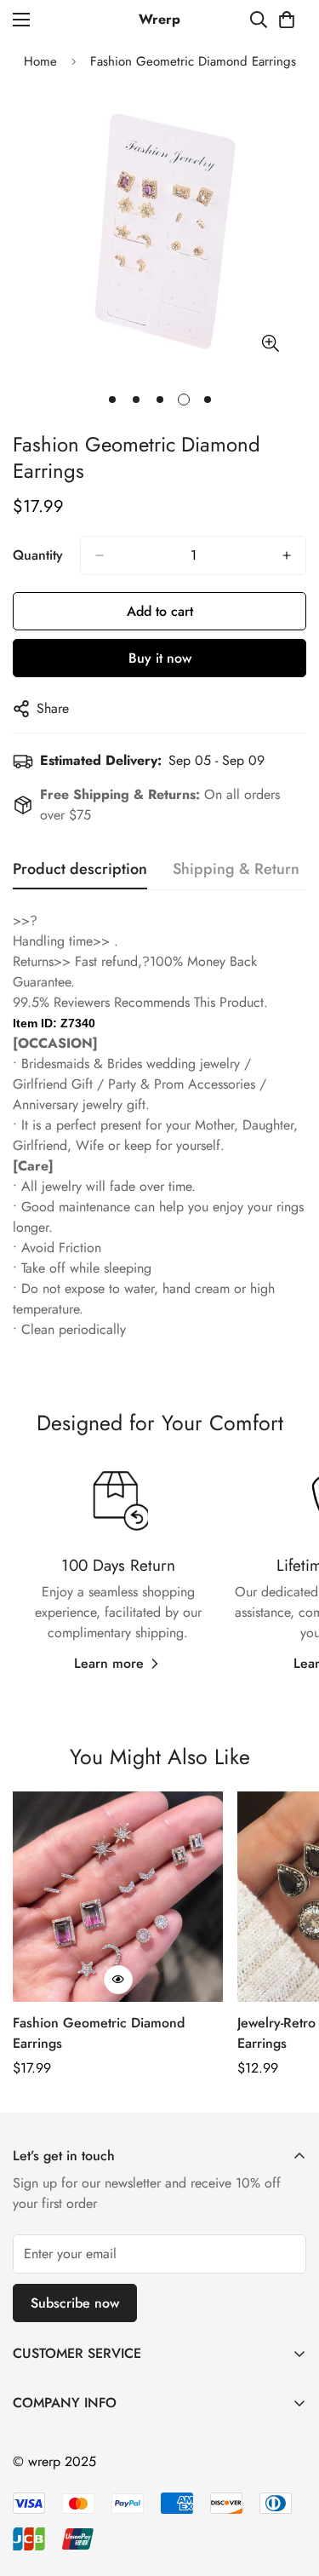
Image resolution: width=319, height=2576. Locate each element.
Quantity (38, 555)
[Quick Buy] (118, 1980)
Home (40, 61)
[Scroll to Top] (288, 2486)
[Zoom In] (270, 344)
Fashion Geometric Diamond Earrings (99, 2033)
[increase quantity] (287, 555)
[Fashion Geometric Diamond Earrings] (118, 1897)
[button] (287, 20)
